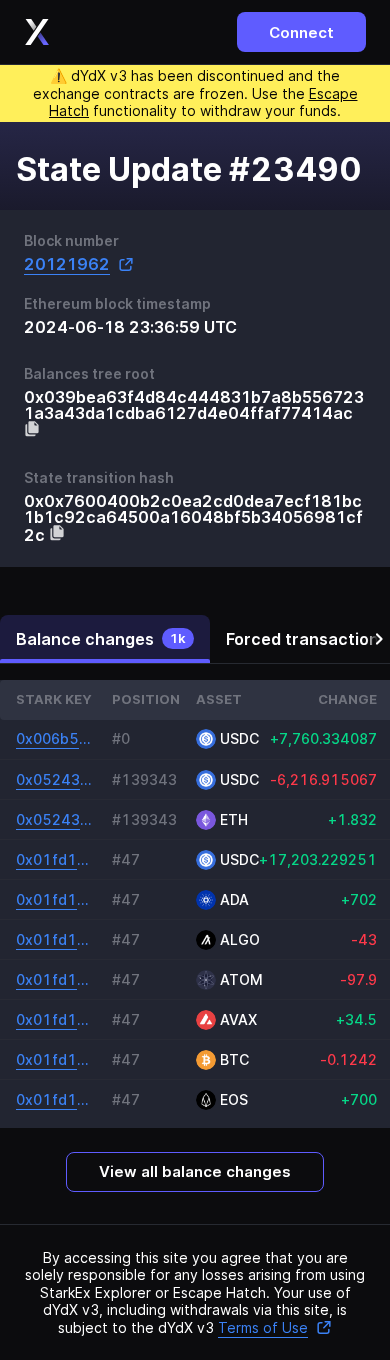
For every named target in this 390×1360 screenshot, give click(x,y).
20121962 (67, 264)
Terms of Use (263, 1327)
